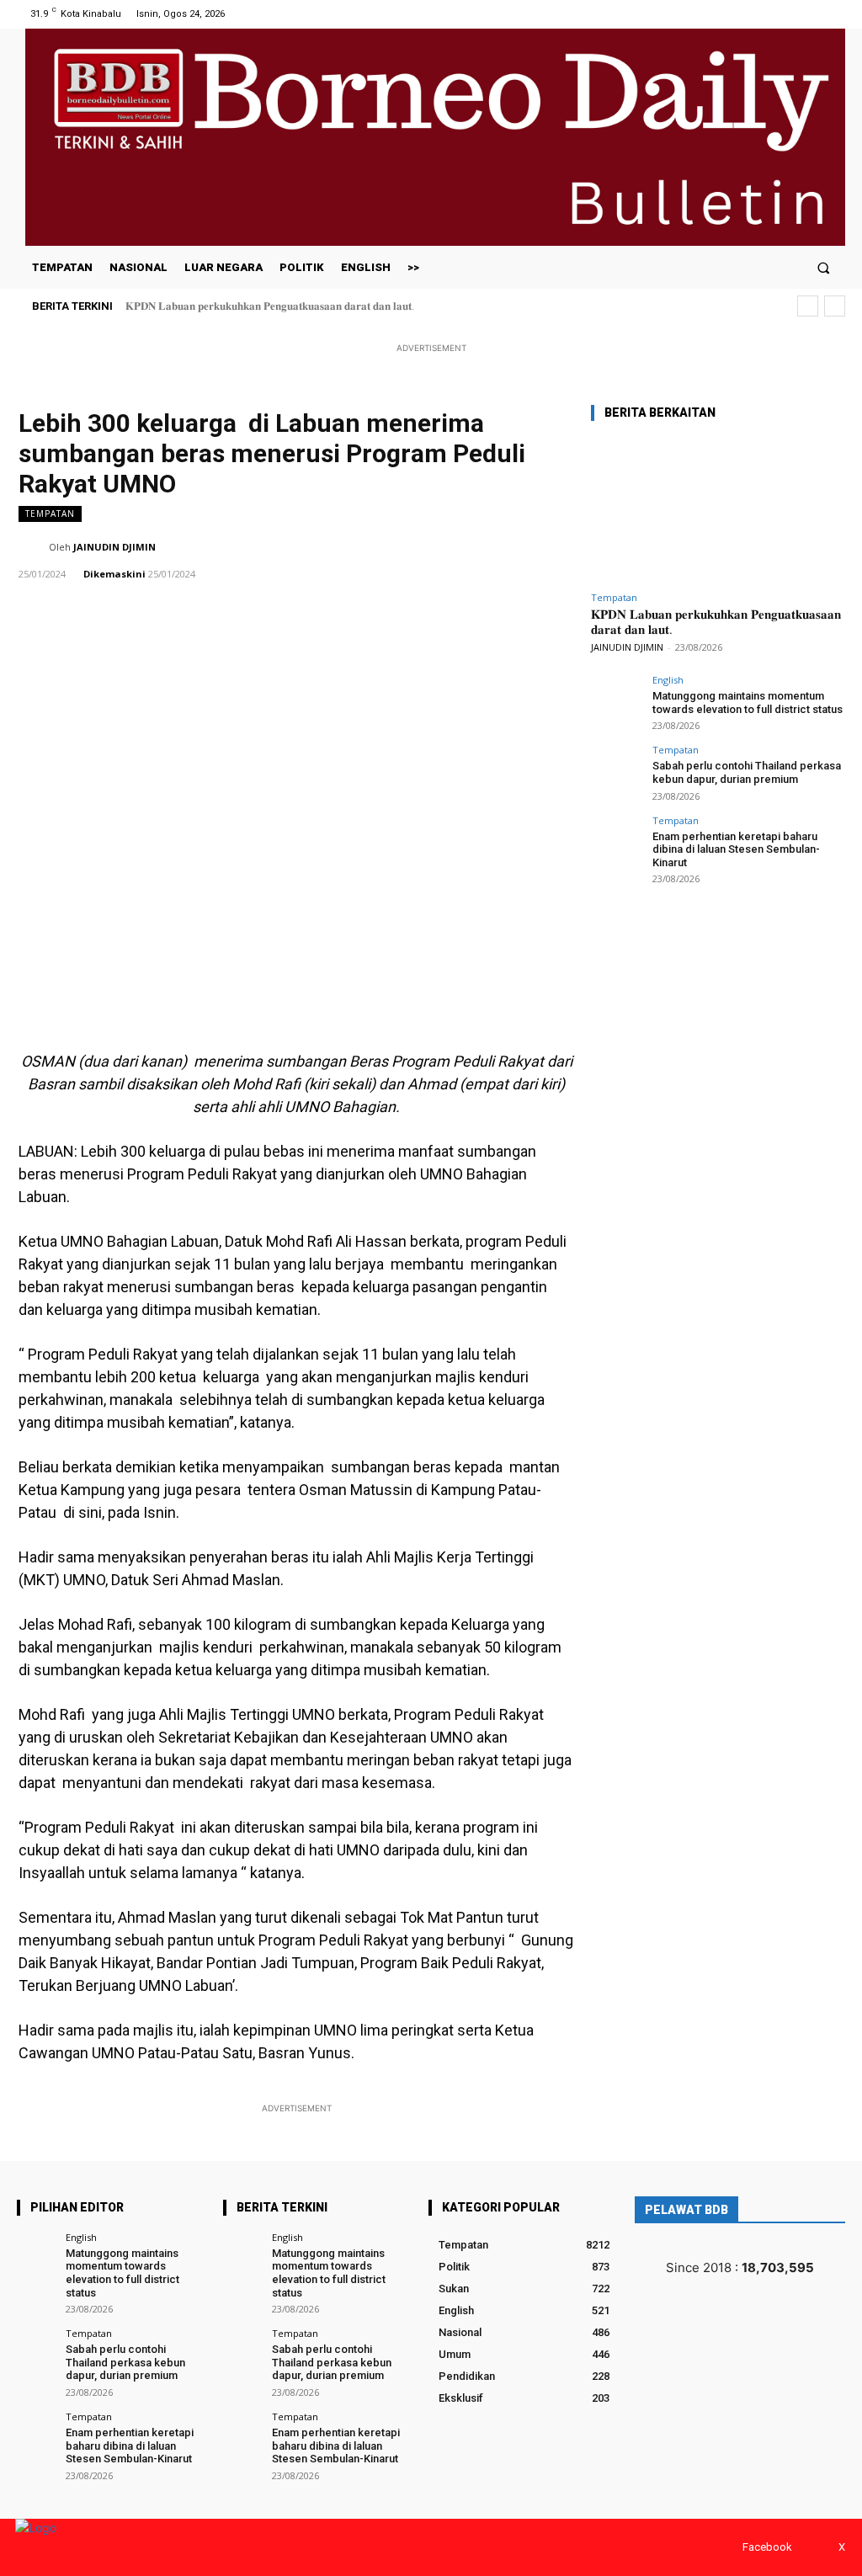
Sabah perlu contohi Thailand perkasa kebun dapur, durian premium (747, 772)
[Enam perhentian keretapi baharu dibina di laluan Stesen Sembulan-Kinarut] (616, 841)
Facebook (767, 2547)
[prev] (808, 306)
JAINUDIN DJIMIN (114, 547)
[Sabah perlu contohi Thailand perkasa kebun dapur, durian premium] (616, 770)
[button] (824, 267)
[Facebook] (814, 14)
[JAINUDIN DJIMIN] (34, 547)
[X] (835, 14)
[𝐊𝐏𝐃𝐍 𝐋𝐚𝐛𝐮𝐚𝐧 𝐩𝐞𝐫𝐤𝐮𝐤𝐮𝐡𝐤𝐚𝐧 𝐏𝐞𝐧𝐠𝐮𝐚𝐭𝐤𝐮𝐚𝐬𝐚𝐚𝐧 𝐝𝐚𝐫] (717, 510)
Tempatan (50, 514)
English (668, 680)
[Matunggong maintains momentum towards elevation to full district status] (616, 700)
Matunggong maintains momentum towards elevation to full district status (748, 703)
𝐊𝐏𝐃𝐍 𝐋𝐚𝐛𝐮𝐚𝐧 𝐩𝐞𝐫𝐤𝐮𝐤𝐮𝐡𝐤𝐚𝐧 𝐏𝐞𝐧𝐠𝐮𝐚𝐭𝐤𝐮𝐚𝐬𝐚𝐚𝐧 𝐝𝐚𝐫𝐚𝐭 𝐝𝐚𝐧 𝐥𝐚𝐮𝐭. (270, 306)
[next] (835, 306)
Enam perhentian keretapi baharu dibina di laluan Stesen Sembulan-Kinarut (736, 849)
